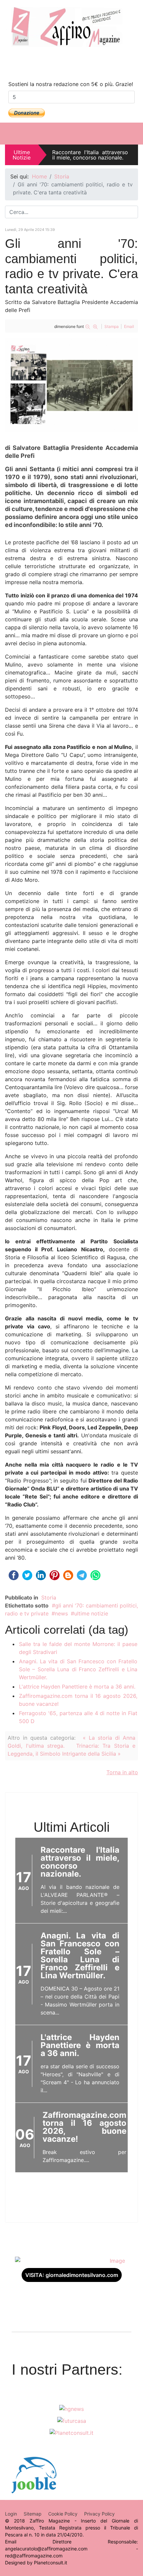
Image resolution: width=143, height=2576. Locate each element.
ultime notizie (91, 1613)
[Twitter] (85, 63)
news (61, 1613)
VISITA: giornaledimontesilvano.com (72, 2275)
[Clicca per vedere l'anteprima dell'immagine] (71, 385)
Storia (49, 1597)
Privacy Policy (99, 2514)
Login (11, 2514)
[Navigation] (134, 134)
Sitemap (33, 2514)
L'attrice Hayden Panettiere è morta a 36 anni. (77, 1687)
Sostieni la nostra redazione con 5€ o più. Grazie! (71, 84)
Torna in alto (122, 1772)
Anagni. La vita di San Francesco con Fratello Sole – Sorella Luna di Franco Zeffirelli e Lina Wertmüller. (78, 1669)
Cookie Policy (63, 2514)
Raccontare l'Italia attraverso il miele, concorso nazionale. (90, 155)
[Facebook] (58, 63)
